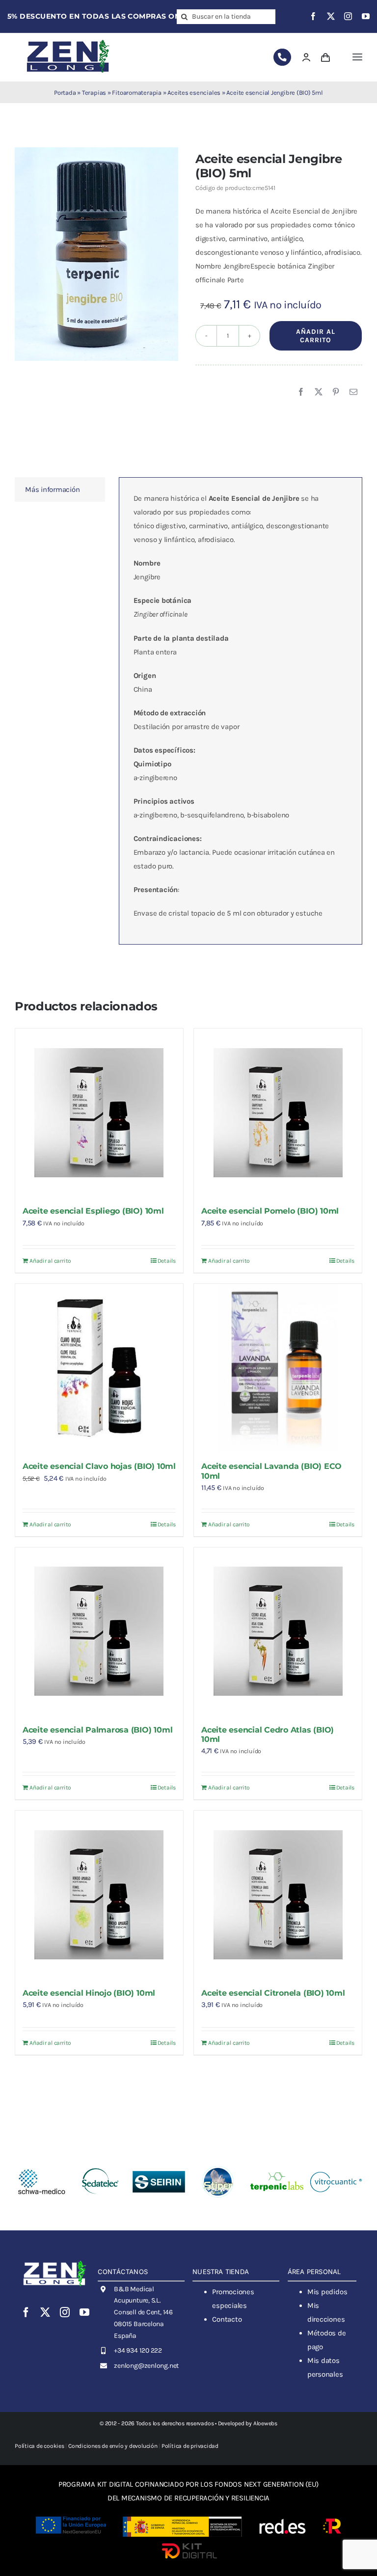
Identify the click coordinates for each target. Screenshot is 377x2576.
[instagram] (348, 16)
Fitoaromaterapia (136, 93)
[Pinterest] (336, 392)
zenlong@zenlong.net (146, 2366)
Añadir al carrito (316, 336)
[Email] (353, 392)
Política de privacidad (190, 2446)
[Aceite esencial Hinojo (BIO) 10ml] (99, 1895)
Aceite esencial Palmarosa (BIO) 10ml (97, 1730)
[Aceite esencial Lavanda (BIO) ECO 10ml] (278, 1368)
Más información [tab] (53, 489)
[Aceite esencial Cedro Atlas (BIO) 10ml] (278, 1631)
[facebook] (313, 16)
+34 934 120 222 (138, 2350)
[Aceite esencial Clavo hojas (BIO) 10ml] (99, 1368)
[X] (319, 392)
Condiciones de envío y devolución (113, 2446)
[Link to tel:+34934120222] (282, 57)
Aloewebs (265, 2423)
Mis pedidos (327, 2292)
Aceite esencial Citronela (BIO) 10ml (273, 1993)
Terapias (94, 93)
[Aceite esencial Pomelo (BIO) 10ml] (278, 1112)
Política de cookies (40, 2446)
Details (167, 1261)
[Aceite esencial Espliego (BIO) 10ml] (99, 1112)
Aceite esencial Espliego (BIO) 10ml (93, 1211)
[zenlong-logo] (68, 39)
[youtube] (366, 16)
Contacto (227, 2319)
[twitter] (331, 16)
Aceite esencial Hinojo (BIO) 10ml (89, 1993)
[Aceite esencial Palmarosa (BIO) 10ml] (99, 1631)
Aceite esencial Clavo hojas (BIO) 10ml (99, 1466)
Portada (65, 93)
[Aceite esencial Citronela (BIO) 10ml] (278, 1895)
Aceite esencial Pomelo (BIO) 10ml (270, 1211)
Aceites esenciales (194, 93)
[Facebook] (301, 392)
